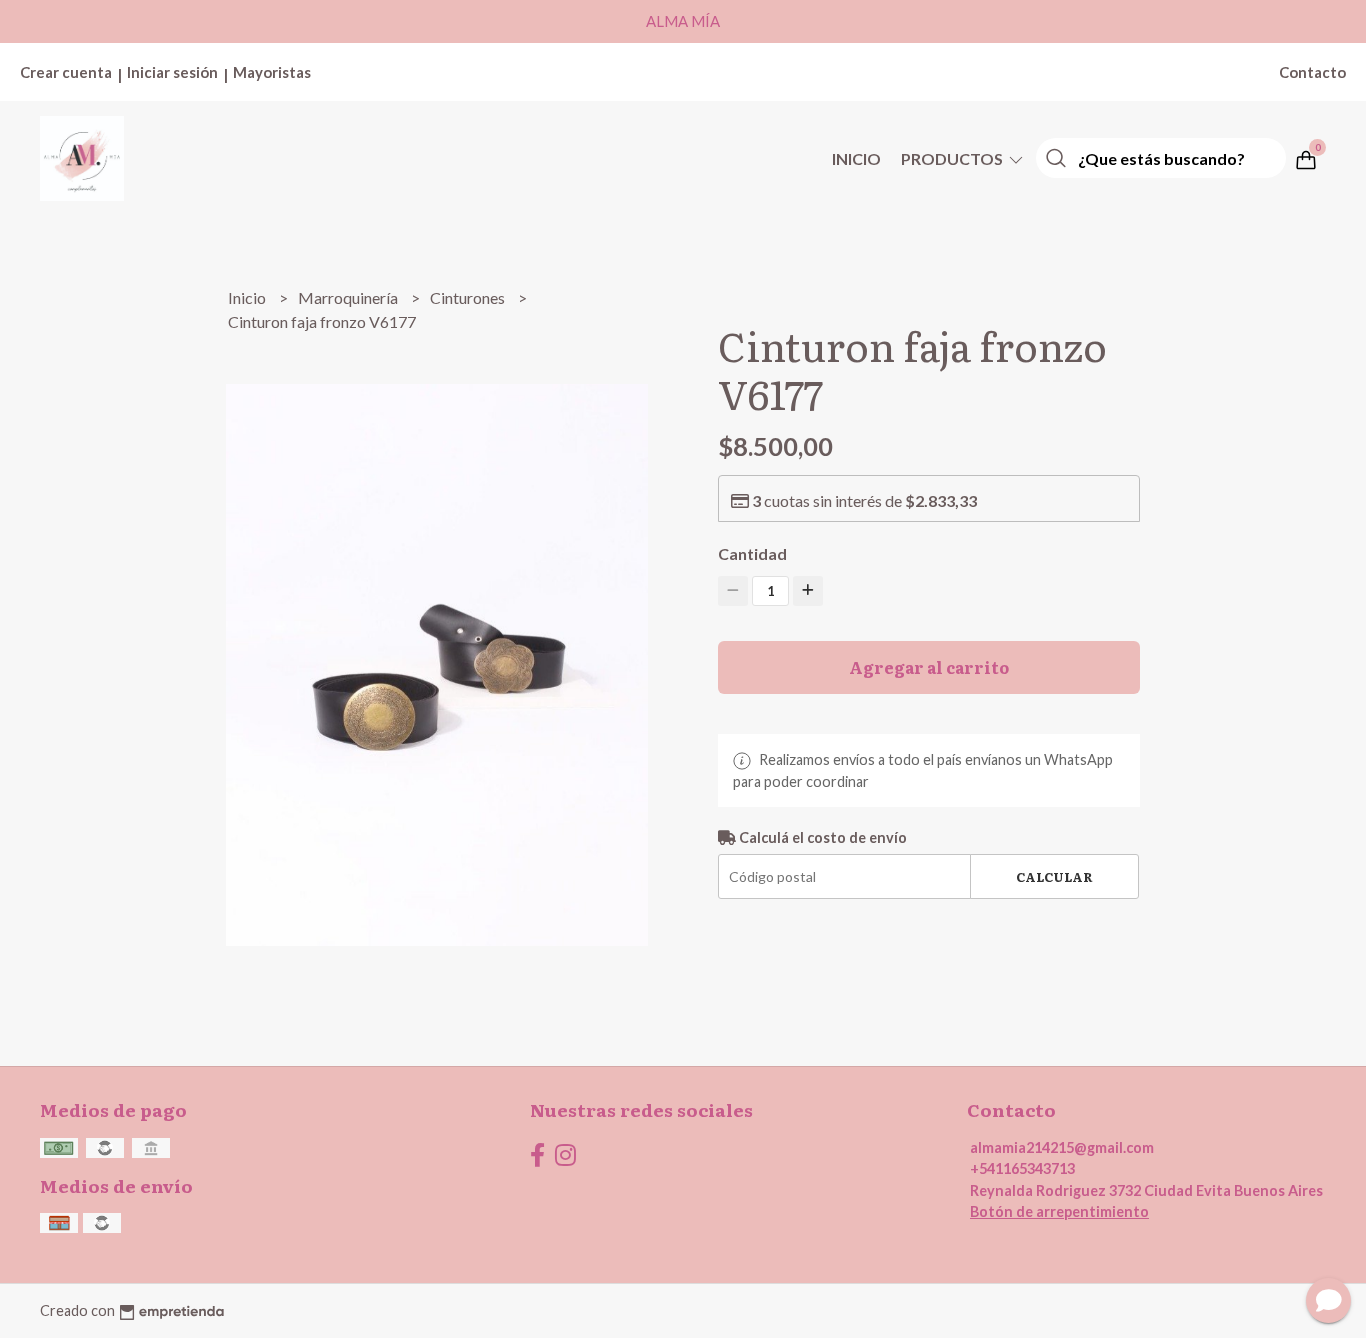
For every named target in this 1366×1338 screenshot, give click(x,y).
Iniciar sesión (172, 72)
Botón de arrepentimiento (1059, 1211)
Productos (953, 158)
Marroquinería (349, 297)
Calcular (1054, 876)
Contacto (1312, 72)
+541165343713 (1022, 1168)
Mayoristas (272, 72)
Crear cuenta (66, 72)
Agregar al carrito (929, 667)
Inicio (856, 158)
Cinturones (469, 297)
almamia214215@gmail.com (1062, 1147)
